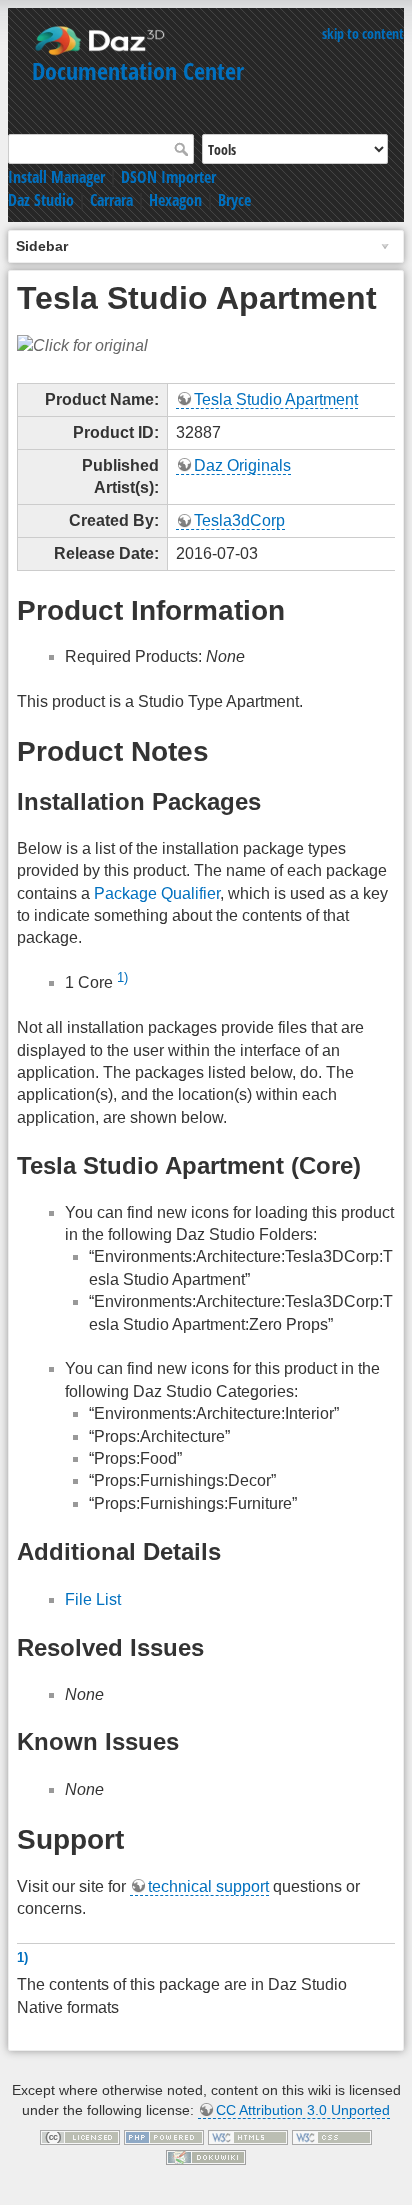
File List (93, 1599)
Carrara (111, 200)
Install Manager (56, 177)
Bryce (234, 200)
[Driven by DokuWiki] (206, 2156)
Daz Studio (41, 200)
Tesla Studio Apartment (276, 399)
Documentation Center (138, 70)
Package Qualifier (157, 893)
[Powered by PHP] (164, 2136)
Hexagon (175, 200)
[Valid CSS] (332, 2136)
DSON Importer (168, 177)
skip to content (363, 33)
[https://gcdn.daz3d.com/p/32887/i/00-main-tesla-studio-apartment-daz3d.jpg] (82, 344)
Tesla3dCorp (239, 520)
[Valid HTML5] (248, 2136)
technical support (208, 1886)
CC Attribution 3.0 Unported (303, 2110)
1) (122, 977)
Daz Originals (242, 465)
